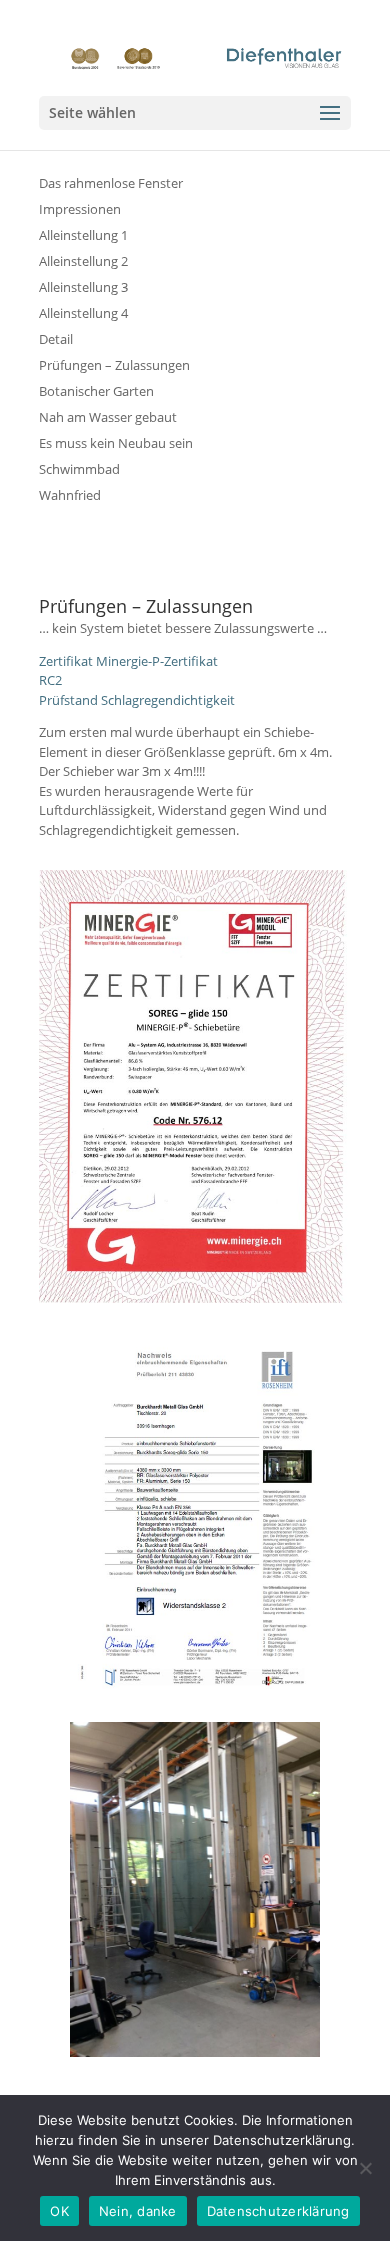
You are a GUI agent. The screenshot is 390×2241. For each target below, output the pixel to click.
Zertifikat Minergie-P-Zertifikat (128, 661)
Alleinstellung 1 (83, 235)
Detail (56, 339)
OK (59, 2211)
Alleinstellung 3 (83, 287)
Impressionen (80, 209)
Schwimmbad (79, 469)
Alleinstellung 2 (83, 261)
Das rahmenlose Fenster (111, 183)
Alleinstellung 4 (83, 313)
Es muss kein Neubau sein (116, 443)
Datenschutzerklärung (278, 2211)
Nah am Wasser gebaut (108, 417)
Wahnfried (70, 495)
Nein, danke (138, 2211)
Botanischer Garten (96, 391)
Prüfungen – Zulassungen (114, 365)
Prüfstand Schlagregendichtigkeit (137, 700)
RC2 (50, 680)
